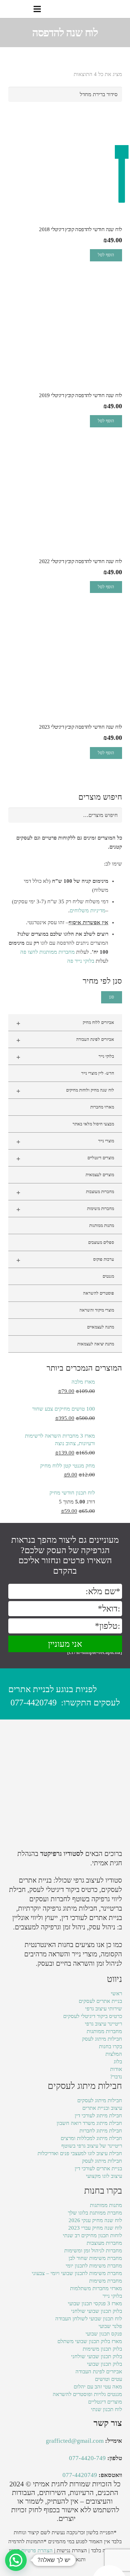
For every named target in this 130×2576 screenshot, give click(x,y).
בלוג (118, 2062)
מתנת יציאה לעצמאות (96, 1344)
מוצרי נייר (65, 1142)
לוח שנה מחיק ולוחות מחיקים (65, 1091)
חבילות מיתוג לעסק (102, 2039)
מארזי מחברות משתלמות (96, 2288)
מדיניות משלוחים (88, 911)
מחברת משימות (106, 2281)
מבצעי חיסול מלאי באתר (93, 1124)
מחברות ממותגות (104, 2031)
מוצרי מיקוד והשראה (97, 1310)
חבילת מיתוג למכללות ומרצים (91, 2138)
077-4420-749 (87, 2458)
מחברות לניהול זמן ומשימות (93, 2251)
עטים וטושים (109, 2379)
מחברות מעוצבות (65, 1192)
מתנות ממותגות (102, 1226)
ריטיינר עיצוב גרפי (103, 2024)
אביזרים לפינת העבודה (65, 1040)
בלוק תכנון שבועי (105, 2364)
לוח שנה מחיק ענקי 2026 (95, 2220)
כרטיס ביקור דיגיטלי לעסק (63, 1890)
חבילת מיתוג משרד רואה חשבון (89, 2123)
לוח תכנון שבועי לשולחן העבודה (89, 2319)
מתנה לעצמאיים (101, 1327)
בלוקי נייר (65, 1057)
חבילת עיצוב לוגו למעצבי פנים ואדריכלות (80, 2153)
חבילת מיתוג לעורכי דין (98, 2116)
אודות (116, 2069)
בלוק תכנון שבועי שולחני (97, 2311)
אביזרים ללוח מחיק (65, 1023)
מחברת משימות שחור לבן (95, 2258)
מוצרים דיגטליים (65, 1159)
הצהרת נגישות (72, 2550)
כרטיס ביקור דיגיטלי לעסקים (93, 2016)
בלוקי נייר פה (81, 961)
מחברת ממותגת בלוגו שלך (95, 2213)
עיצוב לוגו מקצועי (104, 2176)
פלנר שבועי (110, 2326)
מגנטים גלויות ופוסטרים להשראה (87, 2394)
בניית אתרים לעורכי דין (92, 1918)
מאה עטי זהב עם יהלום (98, 2387)
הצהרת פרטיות (37, 2550)
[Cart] (8, 9)
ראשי (116, 1993)
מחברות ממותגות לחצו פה (47, 952)
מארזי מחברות (102, 1107)
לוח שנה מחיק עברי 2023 (95, 2228)
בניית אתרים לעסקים (100, 2001)
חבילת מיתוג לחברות (101, 2131)
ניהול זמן (108, 1963)
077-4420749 (34, 1703)
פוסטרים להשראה (99, 1293)
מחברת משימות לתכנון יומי (94, 2266)
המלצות (114, 2054)
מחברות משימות (65, 1209)
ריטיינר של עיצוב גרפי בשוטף (92, 2146)
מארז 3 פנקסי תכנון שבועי (95, 2303)
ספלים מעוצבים (101, 1242)
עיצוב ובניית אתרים (102, 2108)
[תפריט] (37, 9)
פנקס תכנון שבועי (104, 2334)
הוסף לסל (106, 255)
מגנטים (108, 1276)
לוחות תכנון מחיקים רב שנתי (92, 2235)
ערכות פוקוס (65, 1260)
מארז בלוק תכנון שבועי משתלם (90, 2341)
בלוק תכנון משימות (102, 2349)
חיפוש (112, 815)
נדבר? (116, 2077)
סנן (112, 997)
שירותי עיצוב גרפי (104, 2009)
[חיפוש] (22, 9)
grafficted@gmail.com (75, 2441)
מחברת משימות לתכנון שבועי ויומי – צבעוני (77, 2273)
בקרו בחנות (110, 2046)
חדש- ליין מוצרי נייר (98, 1073)
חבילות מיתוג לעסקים (100, 2100)
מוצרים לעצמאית (100, 1175)
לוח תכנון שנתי (107, 2409)
